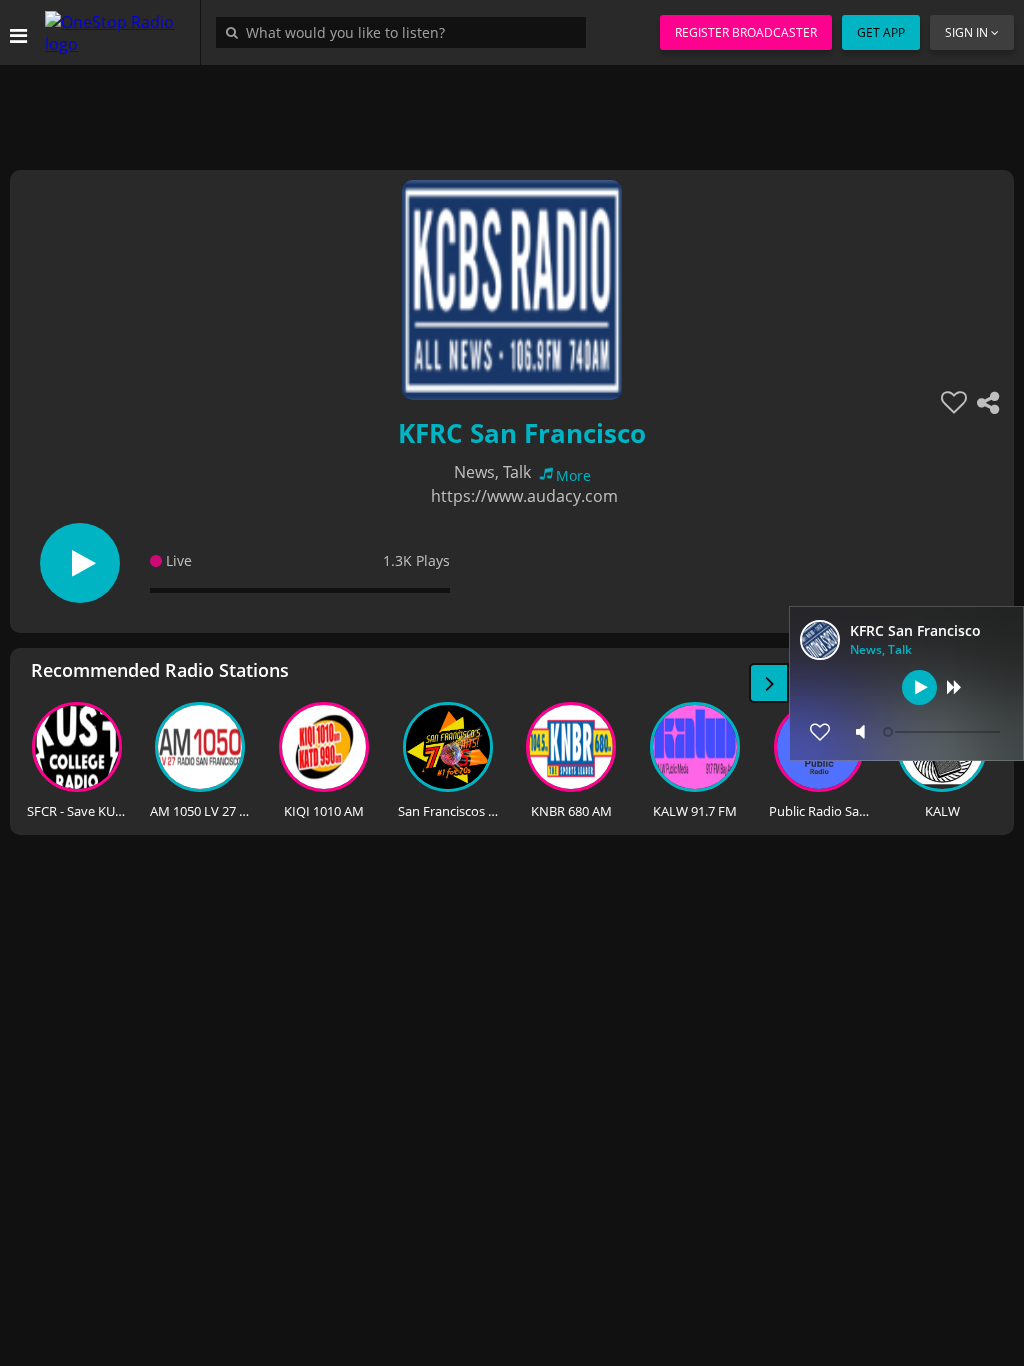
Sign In (966, 32)
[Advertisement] (512, 110)
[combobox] (406, 32)
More (573, 475)
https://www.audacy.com (524, 496)
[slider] (944, 732)
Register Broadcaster (746, 32)
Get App (881, 32)
